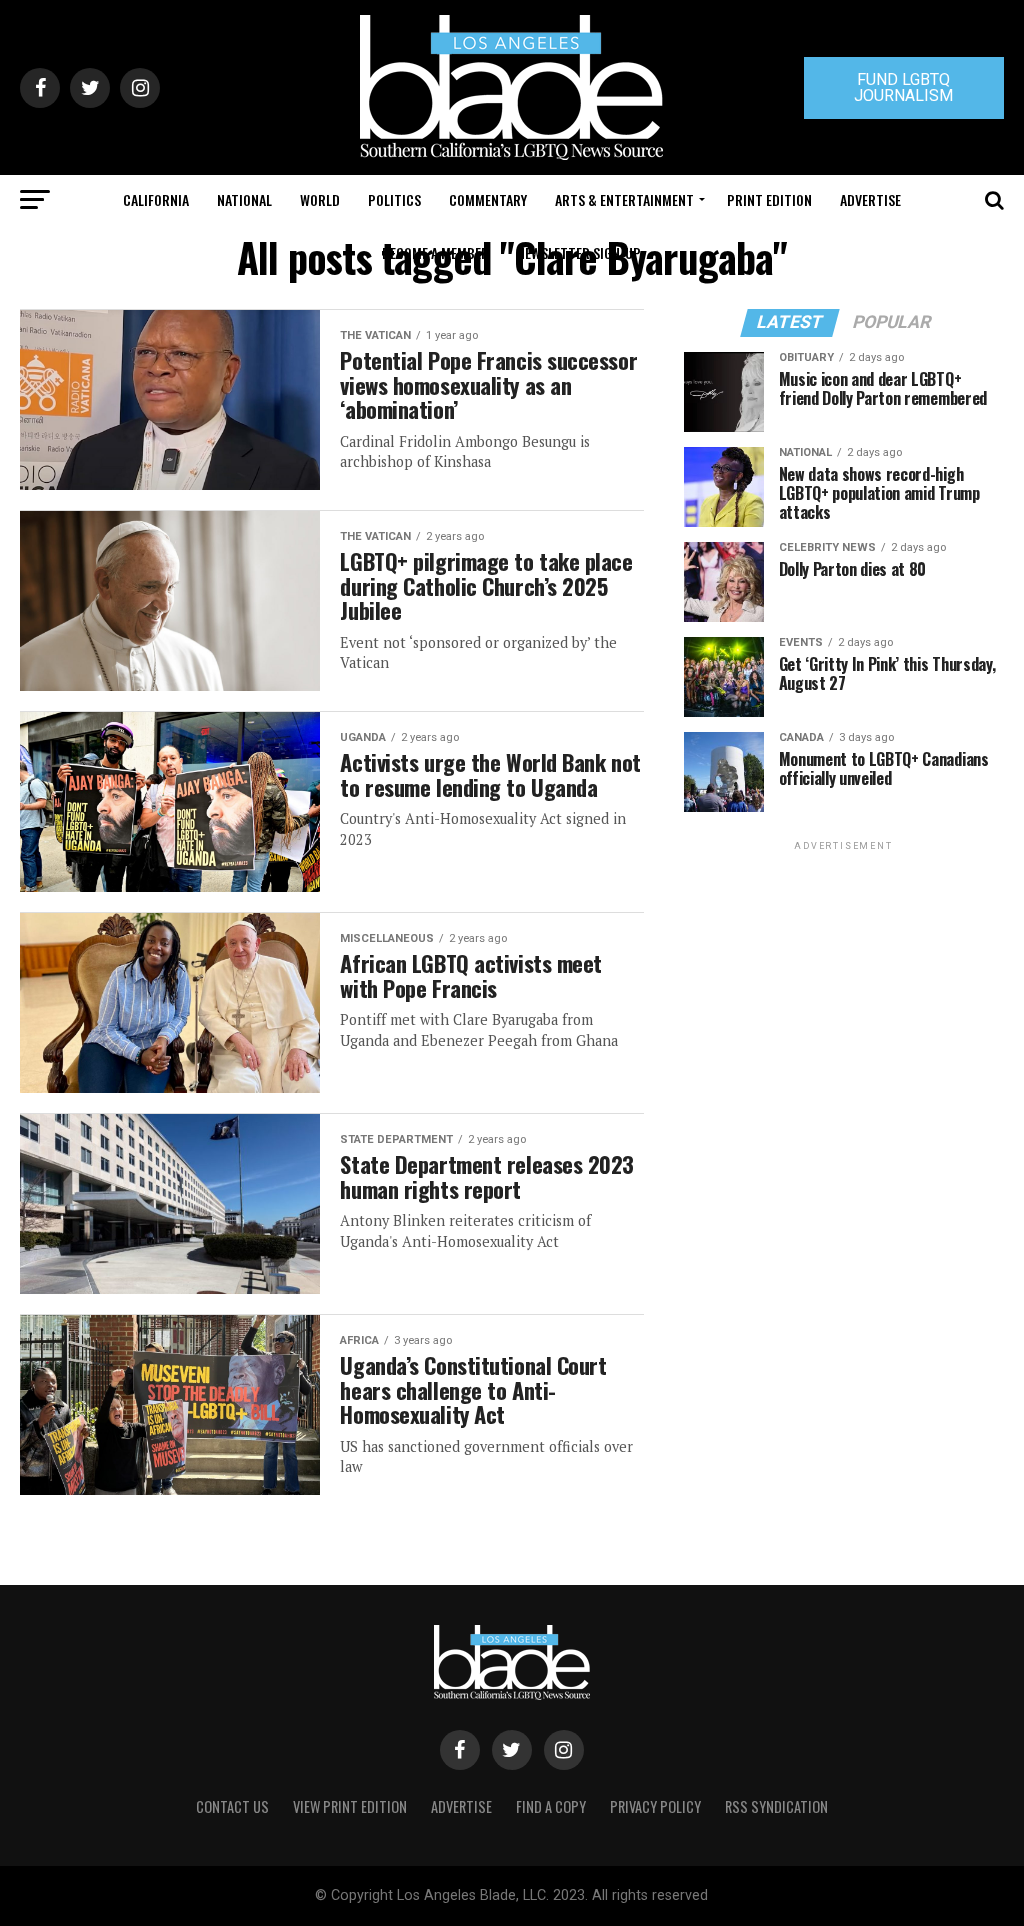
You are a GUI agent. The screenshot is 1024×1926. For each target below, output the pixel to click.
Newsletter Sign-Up (579, 252)
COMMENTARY (488, 199)
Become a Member (435, 252)
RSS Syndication (776, 1806)
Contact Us (232, 1806)
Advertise (870, 199)
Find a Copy (551, 1806)
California (156, 199)
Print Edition (769, 199)
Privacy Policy (655, 1806)
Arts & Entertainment (624, 199)
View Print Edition (350, 1806)
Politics (394, 199)
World (320, 199)
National (244, 199)
